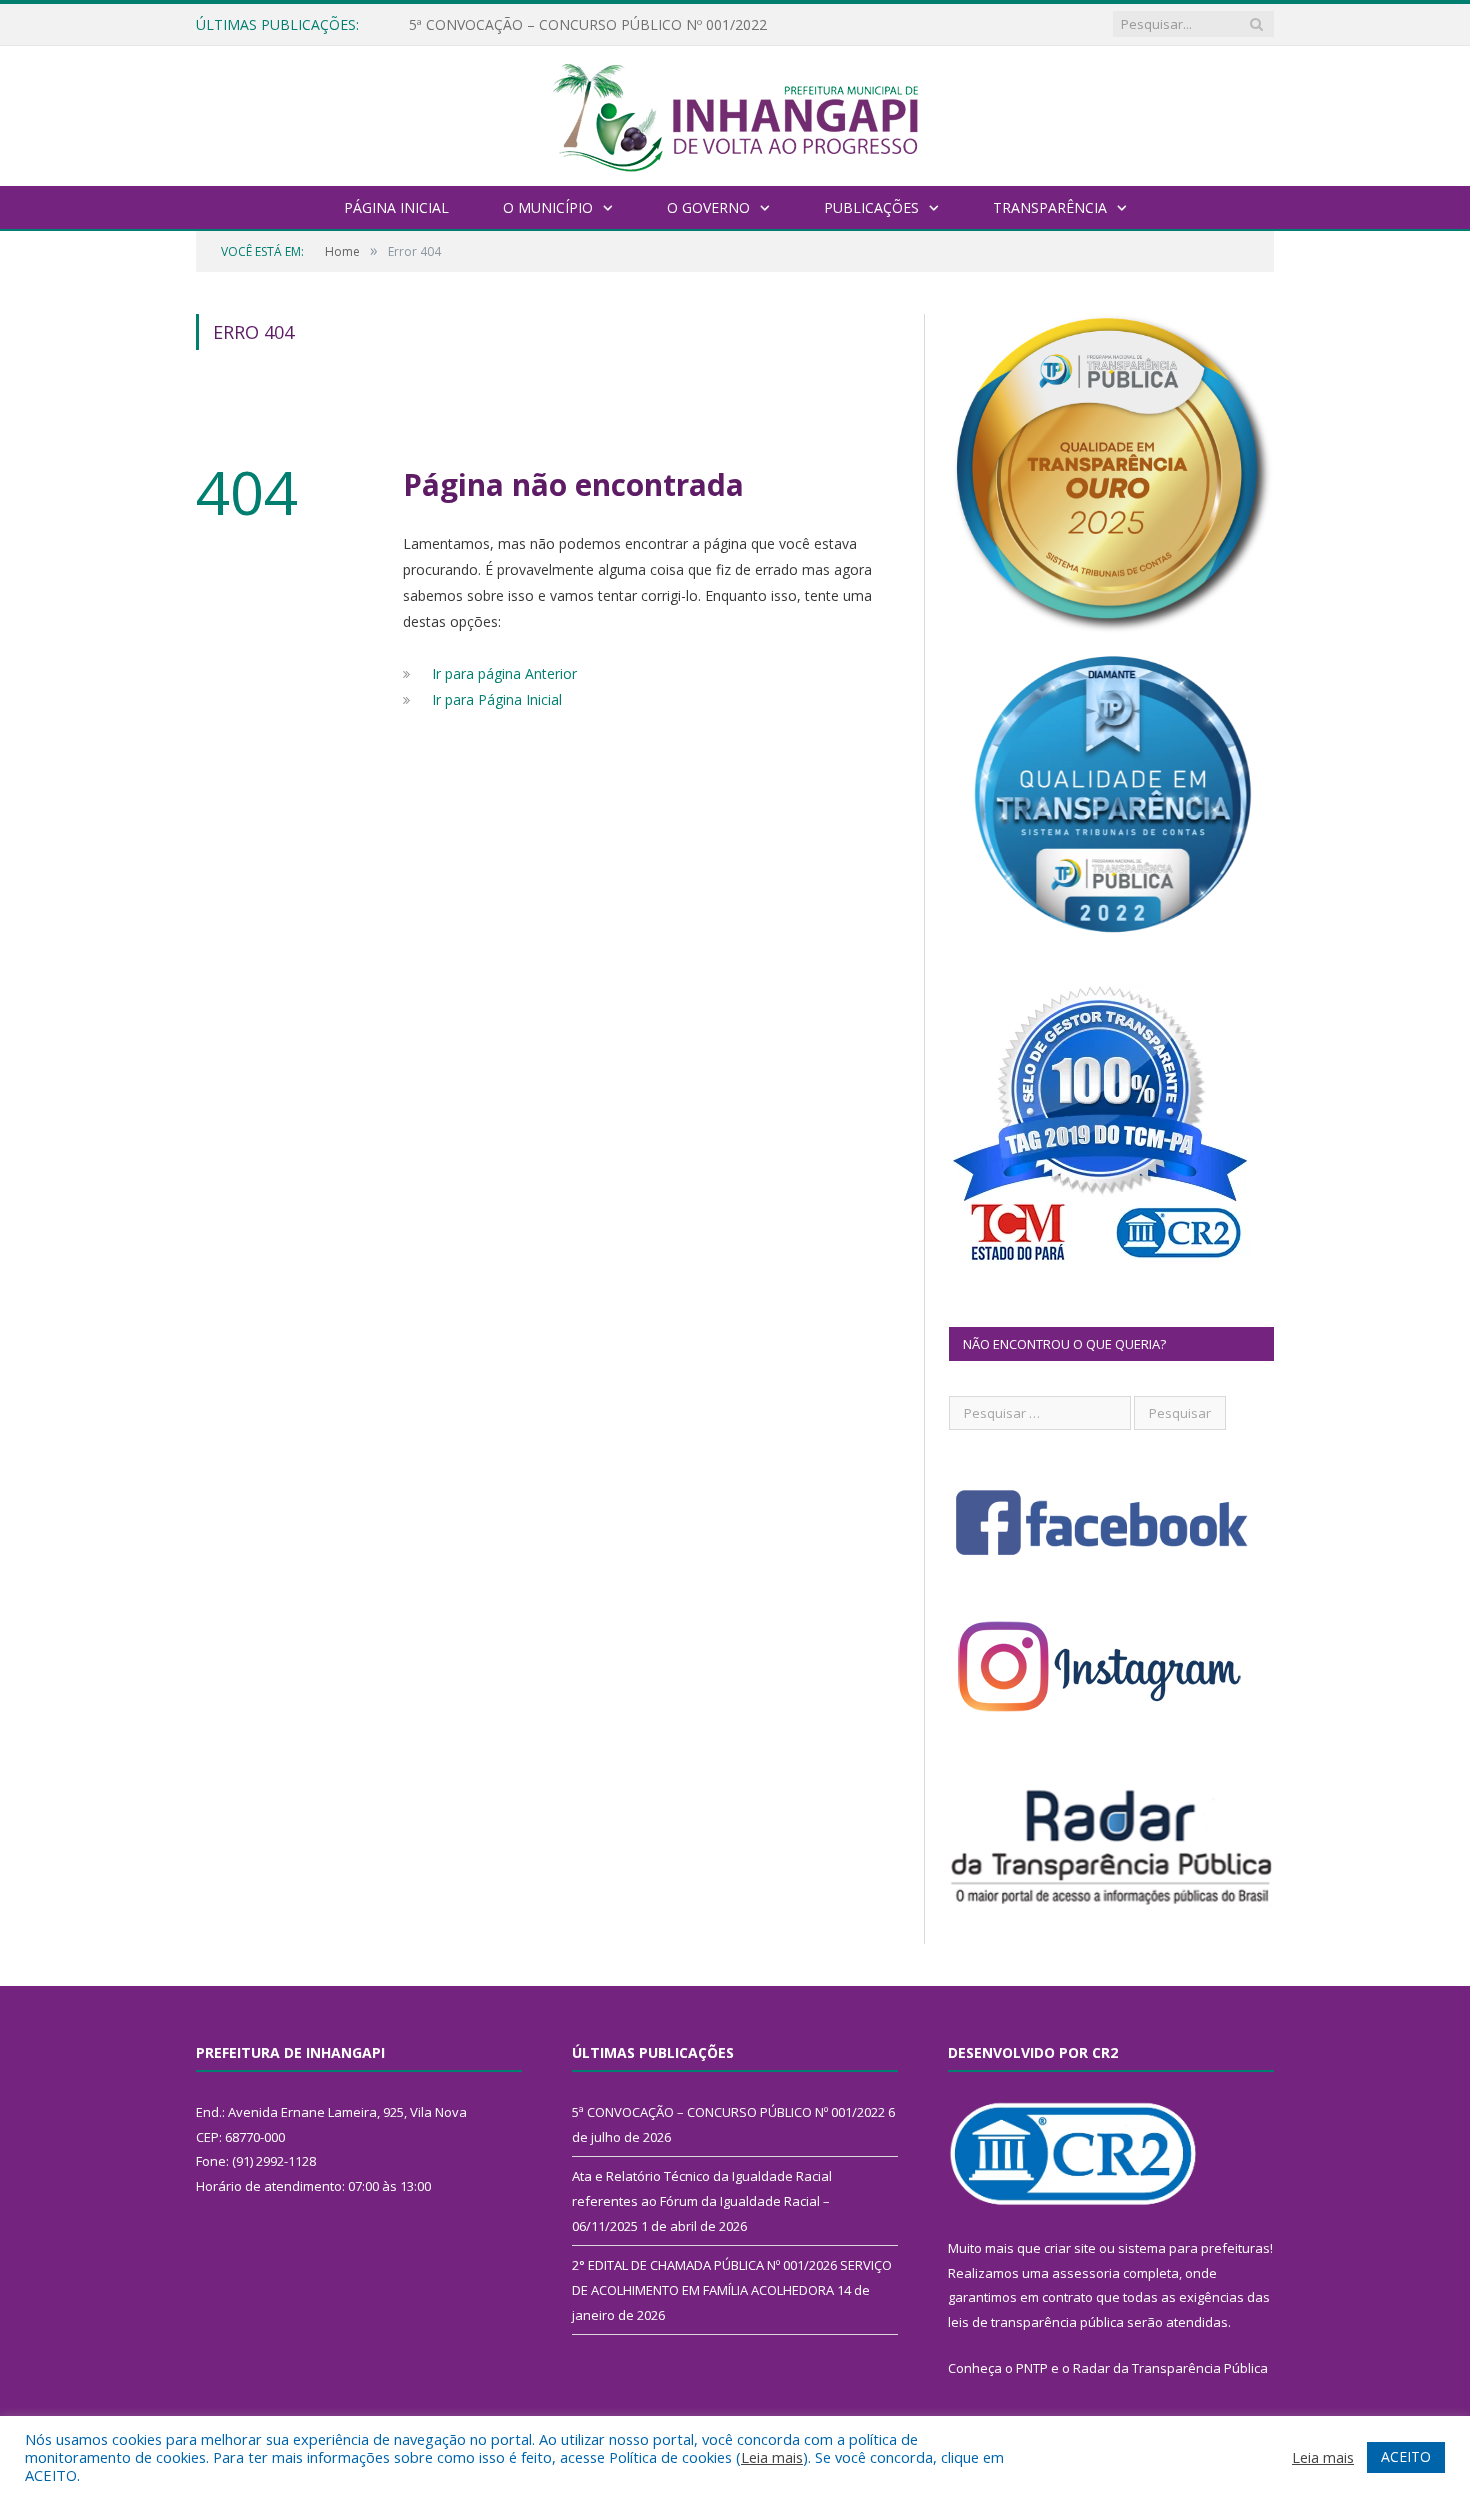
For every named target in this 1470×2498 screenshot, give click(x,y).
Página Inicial (396, 207)
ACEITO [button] (1406, 2456)
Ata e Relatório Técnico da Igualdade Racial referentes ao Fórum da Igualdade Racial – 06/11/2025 (639, 25)
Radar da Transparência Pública (1170, 2368)
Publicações (871, 207)
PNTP (1032, 2368)
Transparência (1050, 207)
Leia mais (772, 2457)
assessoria (1086, 2273)
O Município (548, 207)
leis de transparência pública (1036, 2322)
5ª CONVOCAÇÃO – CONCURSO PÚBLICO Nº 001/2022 (728, 2112)
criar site (1070, 2248)
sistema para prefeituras (1194, 2248)
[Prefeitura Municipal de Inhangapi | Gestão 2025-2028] (735, 113)
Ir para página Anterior (504, 673)
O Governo (708, 207)
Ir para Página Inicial (497, 699)
